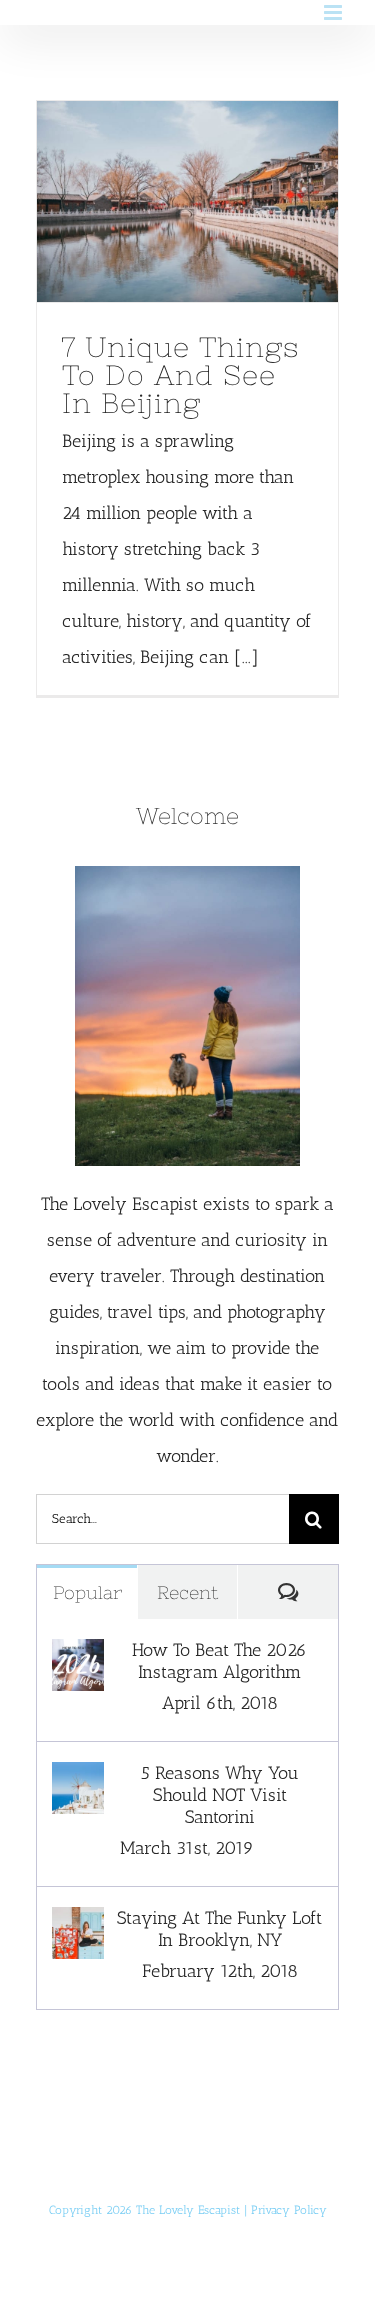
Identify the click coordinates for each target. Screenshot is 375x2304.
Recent (187, 1592)
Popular (87, 1592)
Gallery (225, 201)
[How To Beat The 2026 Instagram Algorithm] (78, 1657)
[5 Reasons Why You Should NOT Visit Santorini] (78, 1780)
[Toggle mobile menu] (334, 12)
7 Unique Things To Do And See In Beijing (150, 201)
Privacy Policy (289, 2210)
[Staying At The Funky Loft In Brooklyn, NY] (78, 1925)
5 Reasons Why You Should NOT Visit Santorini (220, 1795)
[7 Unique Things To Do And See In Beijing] (187, 201)
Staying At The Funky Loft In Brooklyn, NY (219, 1929)
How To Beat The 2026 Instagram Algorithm (219, 1661)
